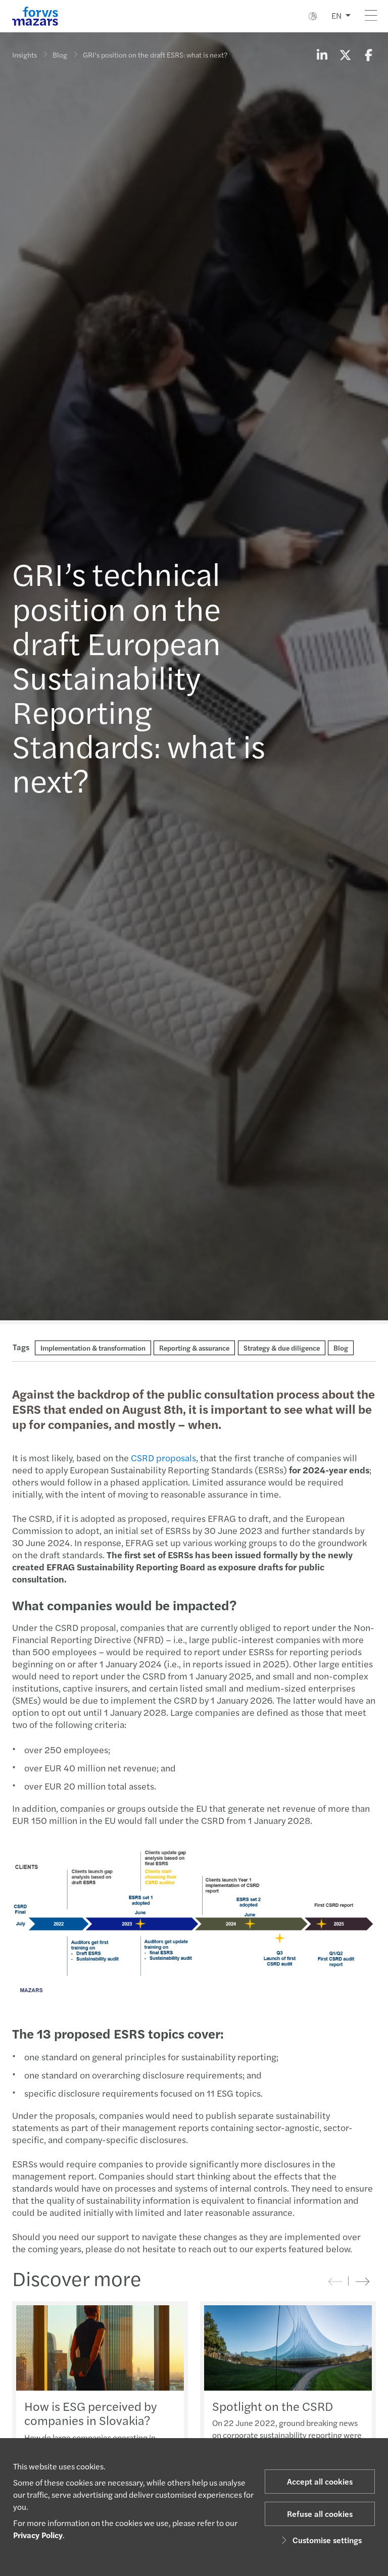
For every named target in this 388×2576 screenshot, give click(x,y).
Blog (60, 55)
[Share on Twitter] (345, 55)
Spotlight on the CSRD (273, 2406)
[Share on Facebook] (368, 55)
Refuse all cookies (320, 2514)
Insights (25, 55)
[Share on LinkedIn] (322, 55)
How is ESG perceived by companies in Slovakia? (90, 2413)
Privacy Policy (38, 2535)
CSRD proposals (163, 1457)
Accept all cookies (320, 2481)
